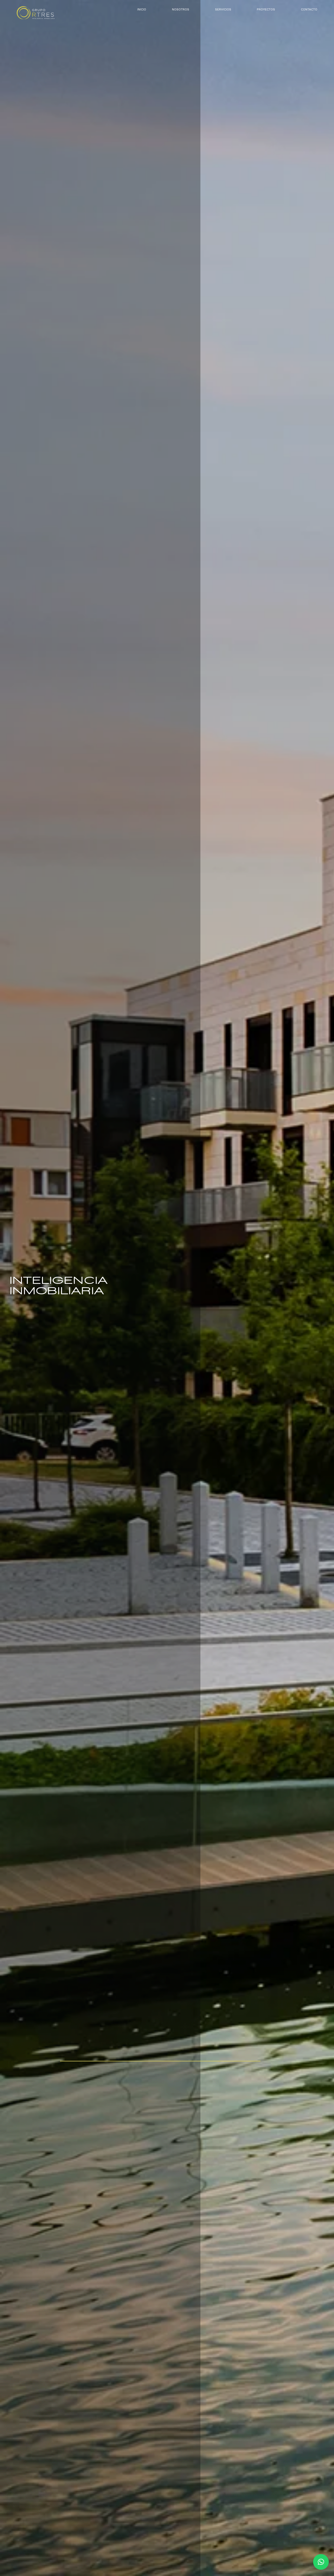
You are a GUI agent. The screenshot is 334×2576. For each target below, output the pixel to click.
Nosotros (181, 9)
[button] (321, 2562)
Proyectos (266, 9)
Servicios (223, 9)
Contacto (309, 9)
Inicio (142, 9)
